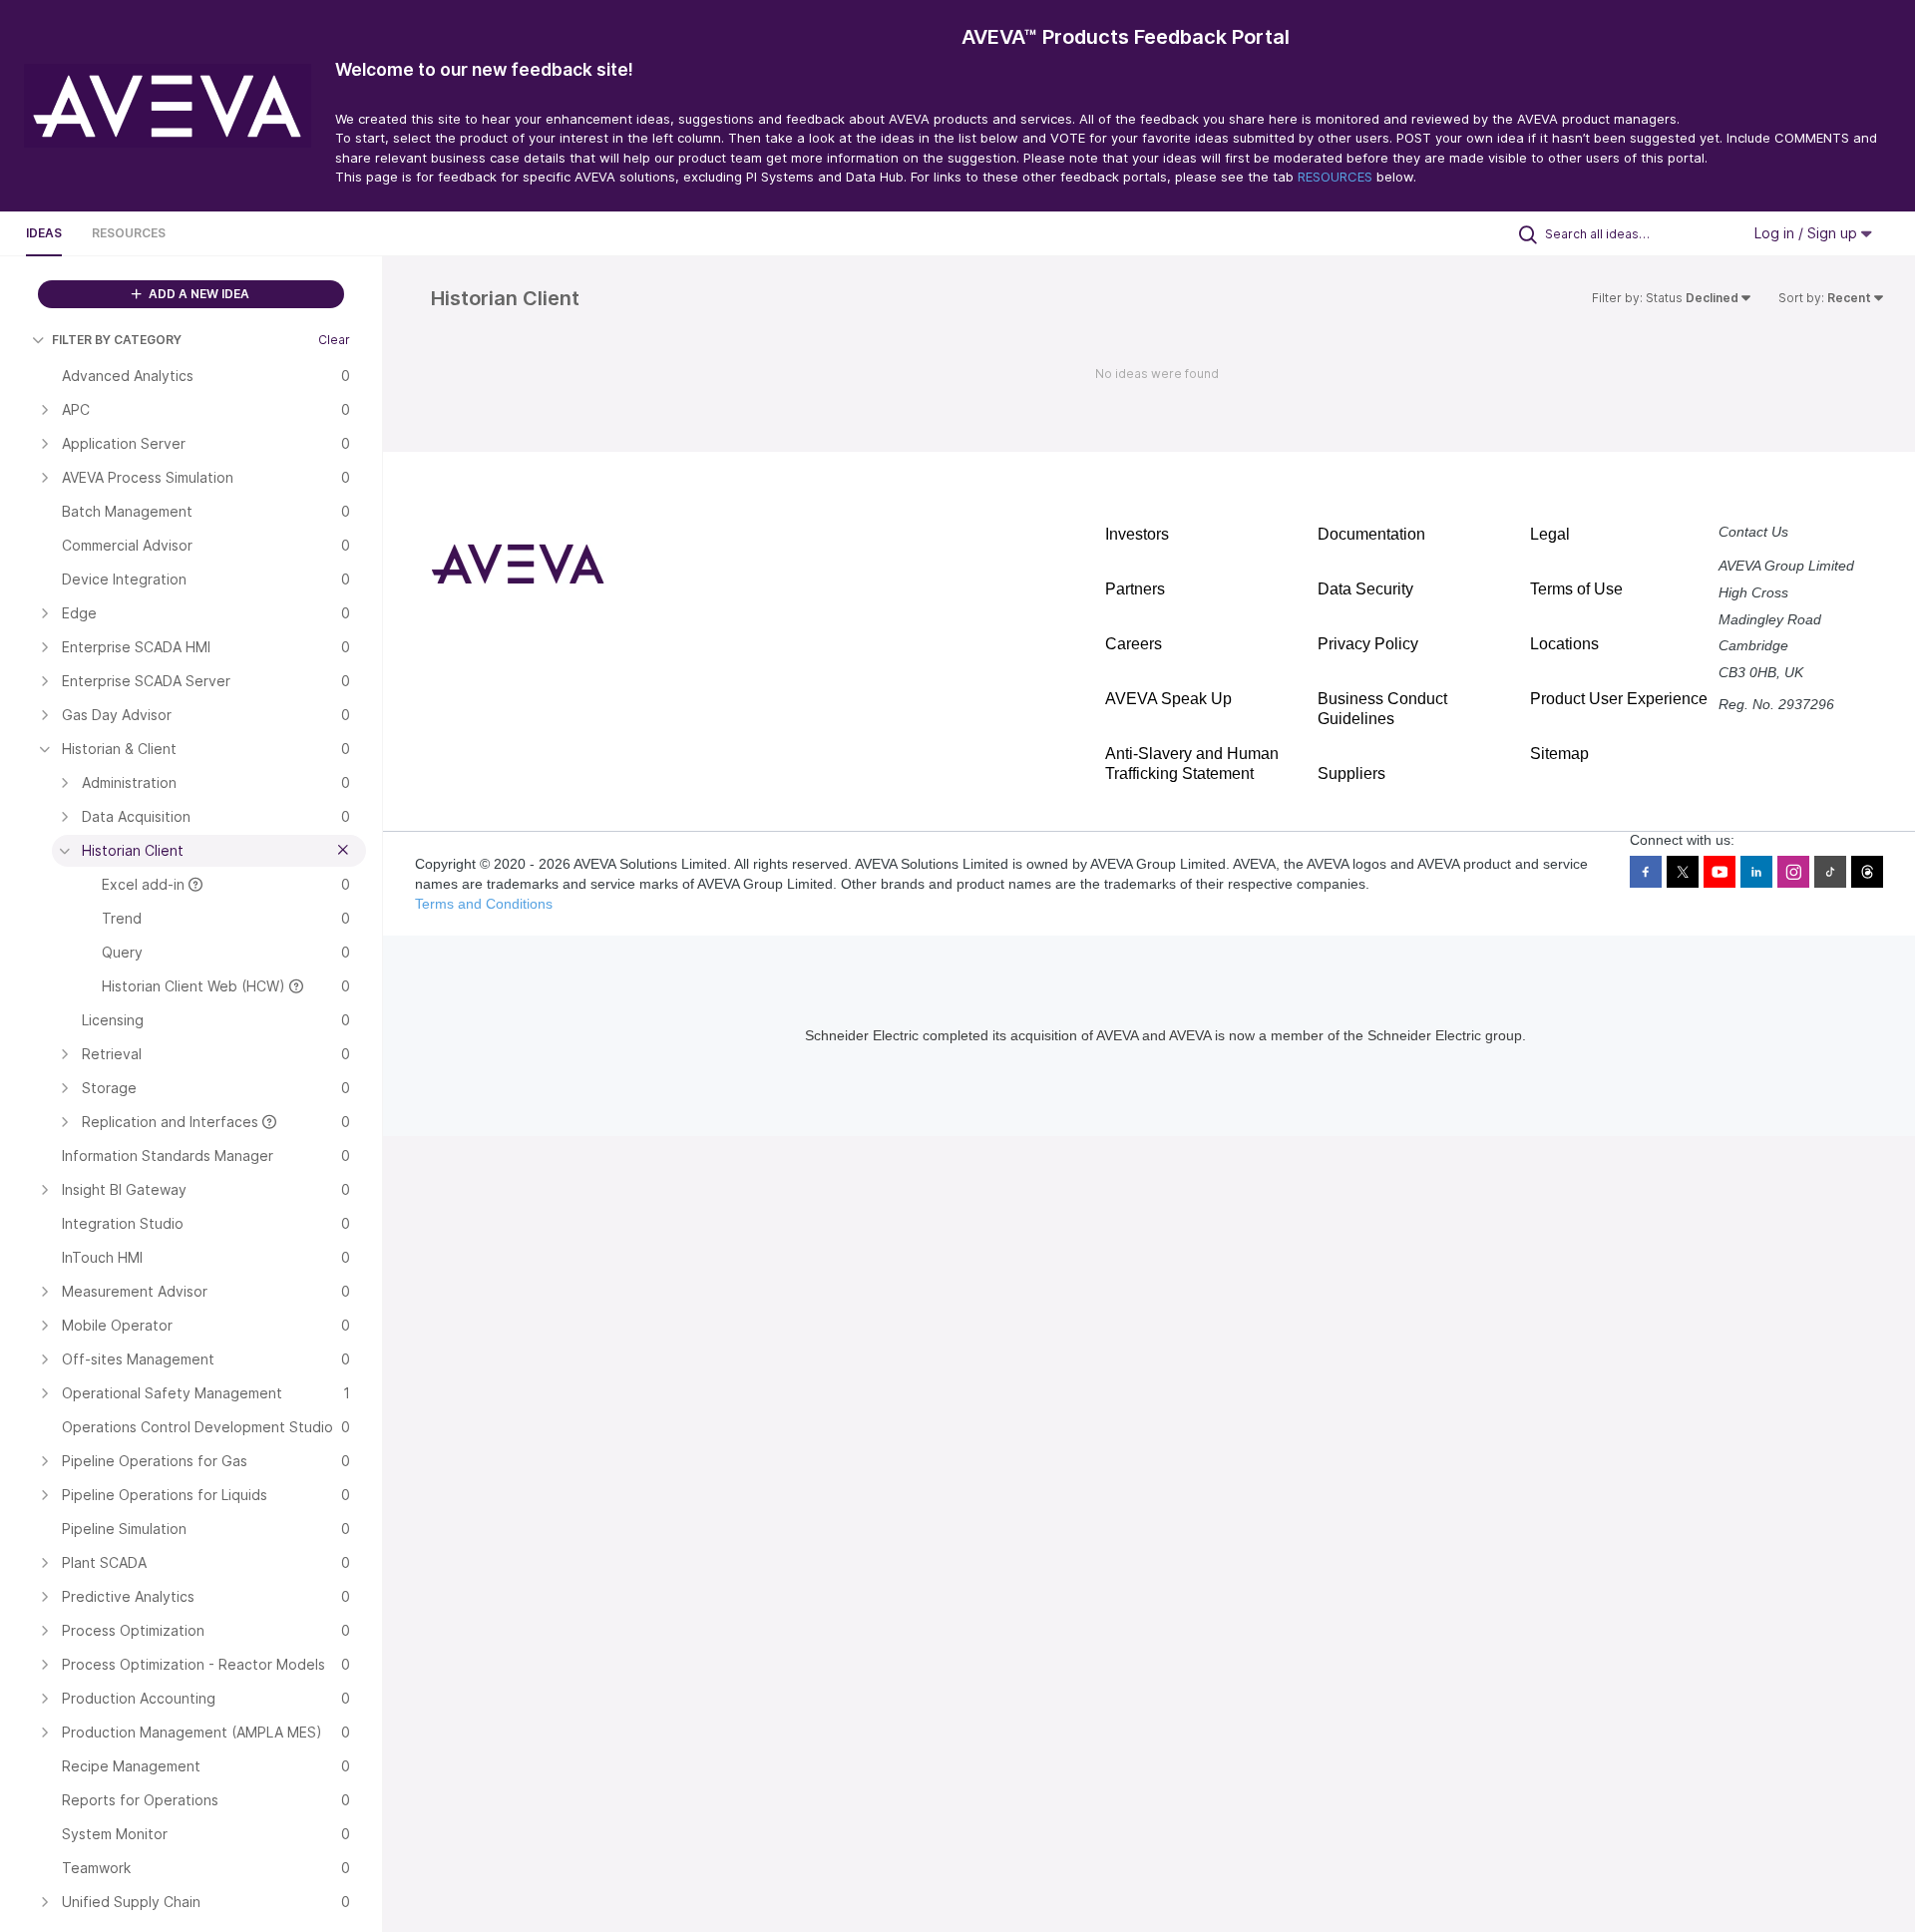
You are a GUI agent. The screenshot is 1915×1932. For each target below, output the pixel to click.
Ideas (44, 233)
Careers (1134, 644)
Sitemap (1559, 754)
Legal (1550, 534)
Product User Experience (1619, 699)
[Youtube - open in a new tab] (1720, 872)
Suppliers (1351, 773)
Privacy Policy (1368, 644)
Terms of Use (1576, 589)
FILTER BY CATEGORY (117, 340)
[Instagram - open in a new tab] (1793, 872)
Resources (129, 233)
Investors (1137, 534)
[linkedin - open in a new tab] (1756, 872)
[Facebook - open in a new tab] (1646, 872)
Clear (334, 340)
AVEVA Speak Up (1168, 699)
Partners (1135, 589)
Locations (1564, 644)
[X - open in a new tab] (1683, 872)
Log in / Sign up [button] (1808, 233)
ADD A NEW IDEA (197, 294)
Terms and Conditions (484, 904)
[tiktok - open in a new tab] (1830, 872)
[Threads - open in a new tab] (1867, 872)
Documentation (1371, 534)
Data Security (1365, 589)
